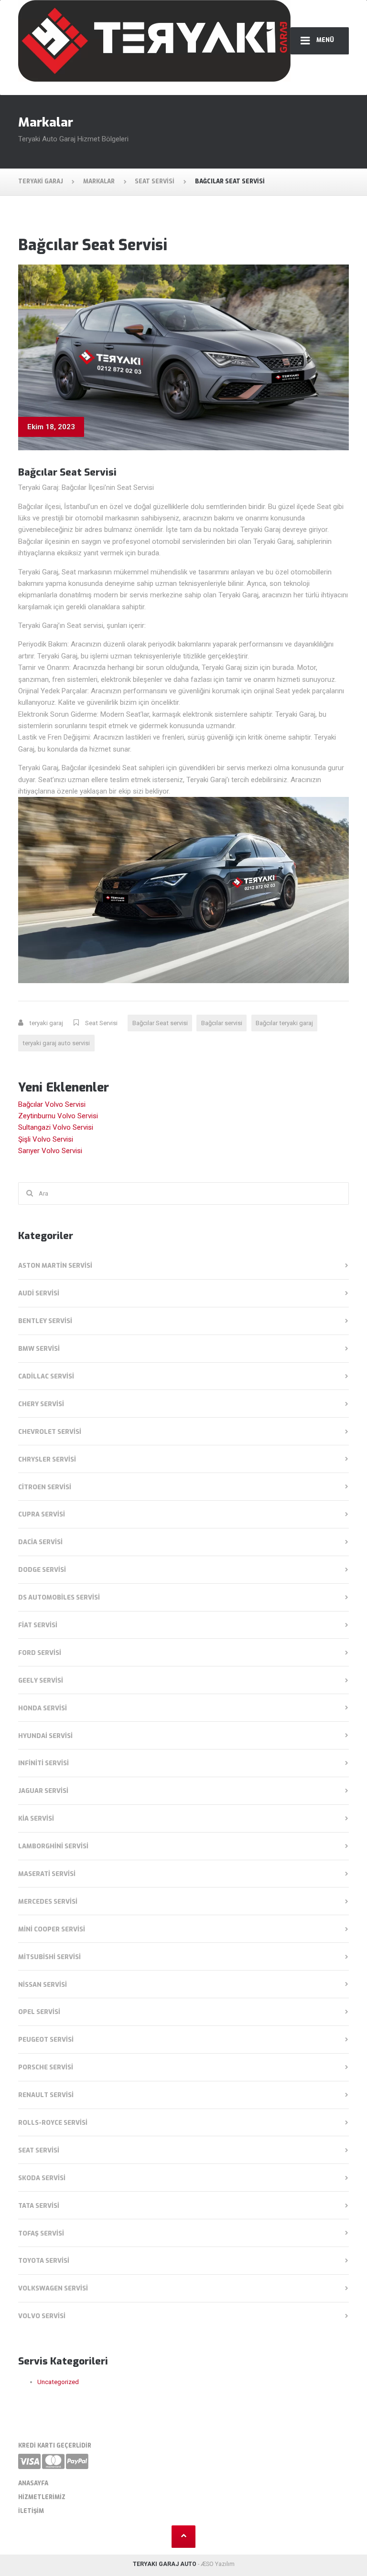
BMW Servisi (39, 1349)
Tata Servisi (39, 2206)
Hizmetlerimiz (42, 2497)
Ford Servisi (40, 1653)
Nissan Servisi (43, 1985)
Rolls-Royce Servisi (53, 2123)
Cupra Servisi (42, 1514)
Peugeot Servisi (46, 2040)
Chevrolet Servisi (50, 1432)
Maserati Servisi (47, 1874)
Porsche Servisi (46, 2067)
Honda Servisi (43, 1708)
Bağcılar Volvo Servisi (52, 1104)
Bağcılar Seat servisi (160, 1023)
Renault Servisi (46, 2095)
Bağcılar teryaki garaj (284, 1023)
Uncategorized (58, 2382)
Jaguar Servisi (43, 1791)
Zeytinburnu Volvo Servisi (58, 1116)
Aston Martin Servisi (55, 1266)
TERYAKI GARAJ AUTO (165, 2564)
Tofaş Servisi (41, 2233)
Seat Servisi (101, 1023)
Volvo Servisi (42, 2316)
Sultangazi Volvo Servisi (56, 1127)
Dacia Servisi (40, 1542)
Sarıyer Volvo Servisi (50, 1151)
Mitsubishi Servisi (49, 1957)
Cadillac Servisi (46, 1376)
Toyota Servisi (44, 2261)
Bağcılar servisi (222, 1023)
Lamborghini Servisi (53, 1846)
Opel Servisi (39, 2012)
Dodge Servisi (42, 1570)
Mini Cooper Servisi (52, 1929)
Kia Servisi (36, 1818)
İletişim (31, 2511)
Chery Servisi (41, 1404)
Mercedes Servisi (48, 1902)
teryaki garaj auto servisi (56, 1043)
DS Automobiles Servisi (59, 1597)
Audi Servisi (39, 1293)
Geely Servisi (41, 1680)
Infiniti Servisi (43, 1763)
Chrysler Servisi (47, 1459)
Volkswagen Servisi (53, 2288)
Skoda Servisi (42, 2178)
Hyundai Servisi (45, 1736)
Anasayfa (33, 2483)
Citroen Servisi (45, 1487)
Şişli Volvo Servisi (46, 1139)
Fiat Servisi (38, 1625)
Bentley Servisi (45, 1321)
